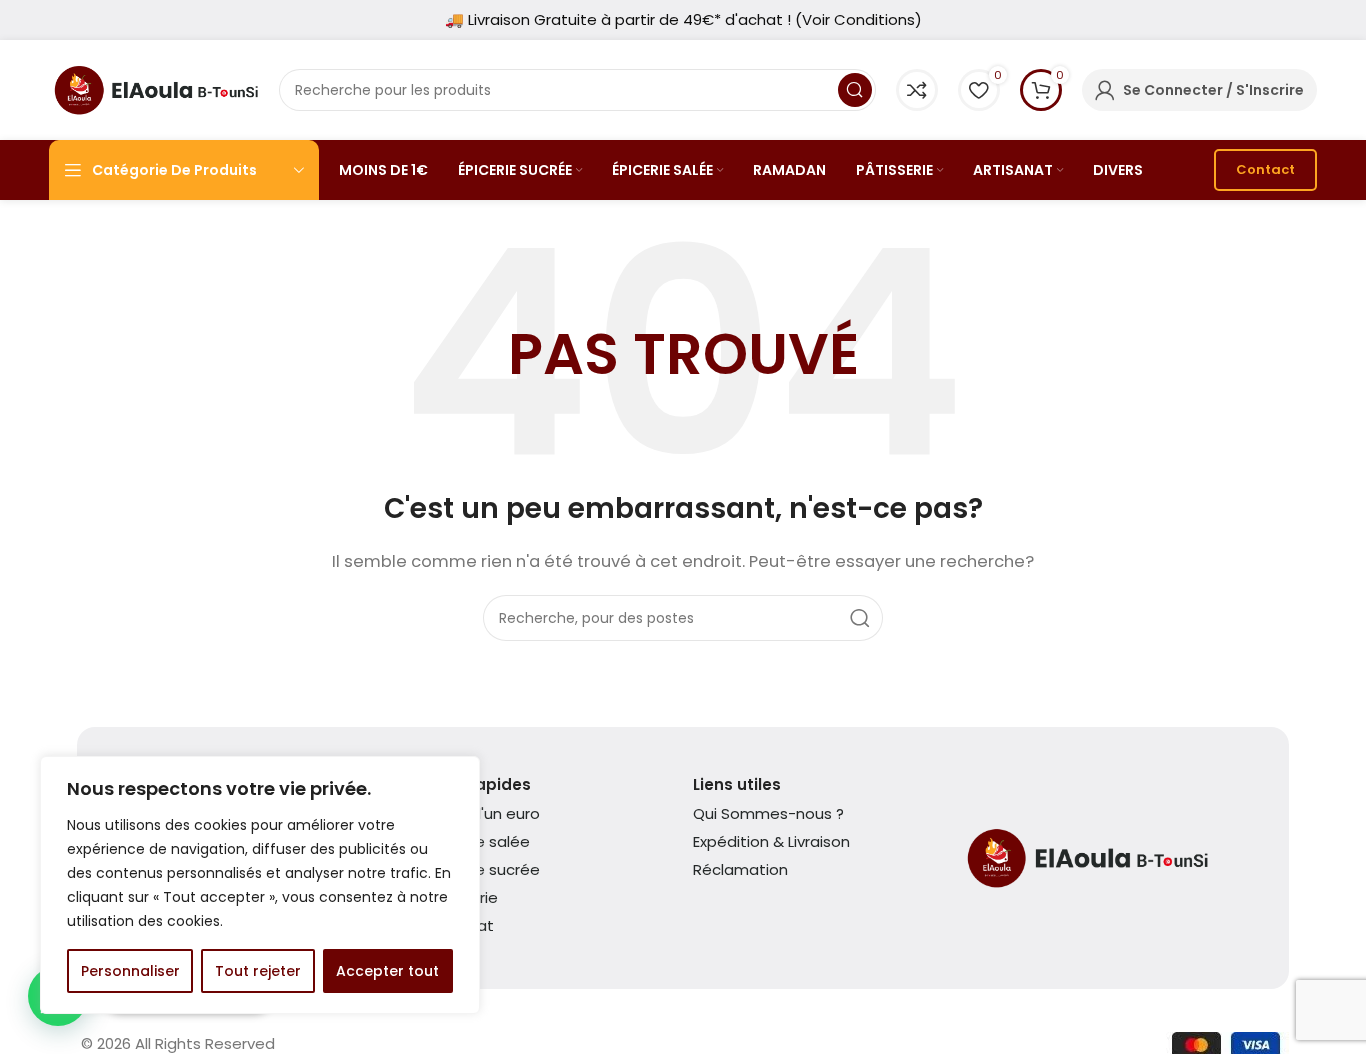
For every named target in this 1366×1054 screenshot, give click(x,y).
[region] (260, 885)
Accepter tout (387, 971)
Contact (1265, 169)
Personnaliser (130, 971)
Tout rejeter (258, 971)
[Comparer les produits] (917, 90)
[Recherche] (855, 90)
